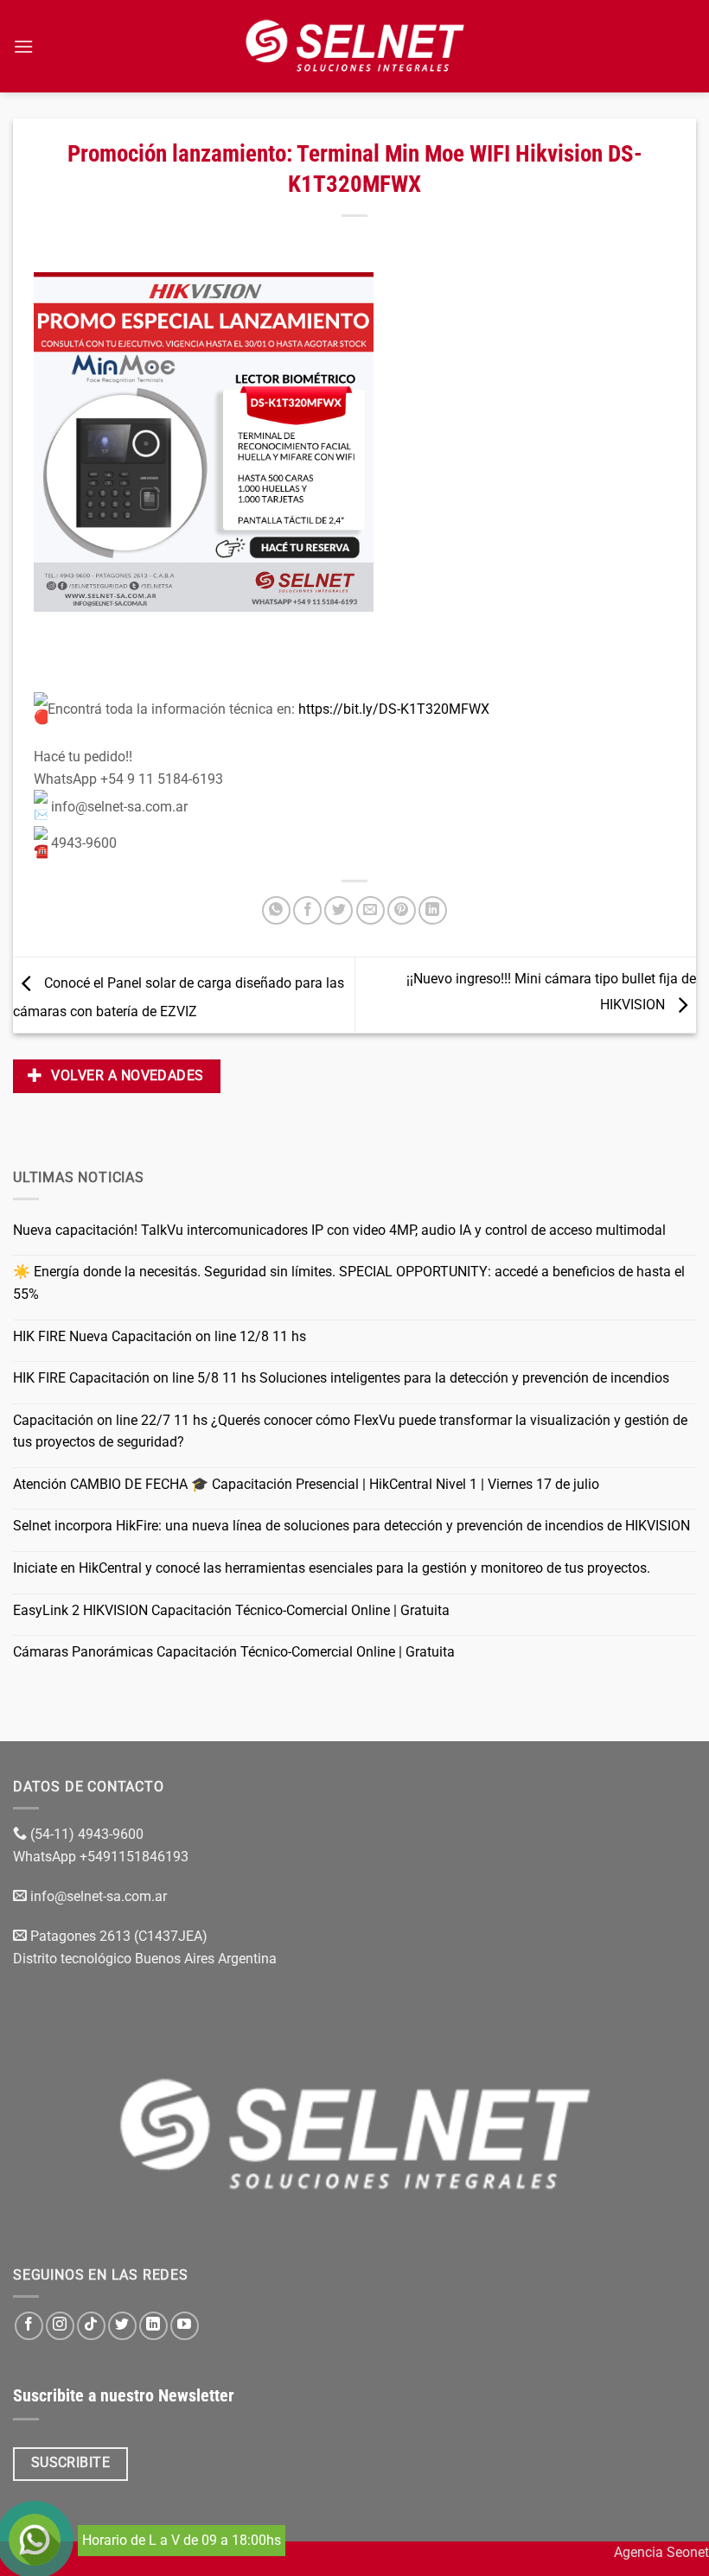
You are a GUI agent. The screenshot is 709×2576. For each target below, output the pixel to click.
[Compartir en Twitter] (339, 910)
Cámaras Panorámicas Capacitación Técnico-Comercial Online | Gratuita (234, 1652)
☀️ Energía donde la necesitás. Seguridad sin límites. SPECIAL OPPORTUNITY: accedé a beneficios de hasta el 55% (349, 1283)
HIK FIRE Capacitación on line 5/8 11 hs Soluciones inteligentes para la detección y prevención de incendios (341, 1378)
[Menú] (23, 46)
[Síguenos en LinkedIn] (153, 2326)
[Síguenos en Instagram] (60, 2326)
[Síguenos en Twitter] (122, 2326)
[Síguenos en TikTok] (91, 2326)
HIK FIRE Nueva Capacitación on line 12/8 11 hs (160, 1336)
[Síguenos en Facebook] (29, 2326)
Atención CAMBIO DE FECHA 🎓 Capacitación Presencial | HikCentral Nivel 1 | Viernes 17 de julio (306, 1484)
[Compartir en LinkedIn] (433, 910)
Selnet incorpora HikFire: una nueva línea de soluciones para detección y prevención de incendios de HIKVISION (351, 1526)
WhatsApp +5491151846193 (102, 1857)
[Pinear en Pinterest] (402, 910)
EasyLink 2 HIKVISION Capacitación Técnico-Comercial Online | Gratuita (231, 1610)
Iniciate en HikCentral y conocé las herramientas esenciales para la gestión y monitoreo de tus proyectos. (332, 1568)
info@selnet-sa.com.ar (99, 1896)
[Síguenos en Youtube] (185, 2326)
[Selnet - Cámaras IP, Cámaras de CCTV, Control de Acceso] (355, 46)
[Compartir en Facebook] (307, 910)
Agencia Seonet (661, 2552)
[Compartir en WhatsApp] (276, 910)
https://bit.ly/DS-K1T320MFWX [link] (394, 709)
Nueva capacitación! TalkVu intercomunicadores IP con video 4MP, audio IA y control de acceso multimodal (339, 1230)
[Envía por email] (370, 910)
